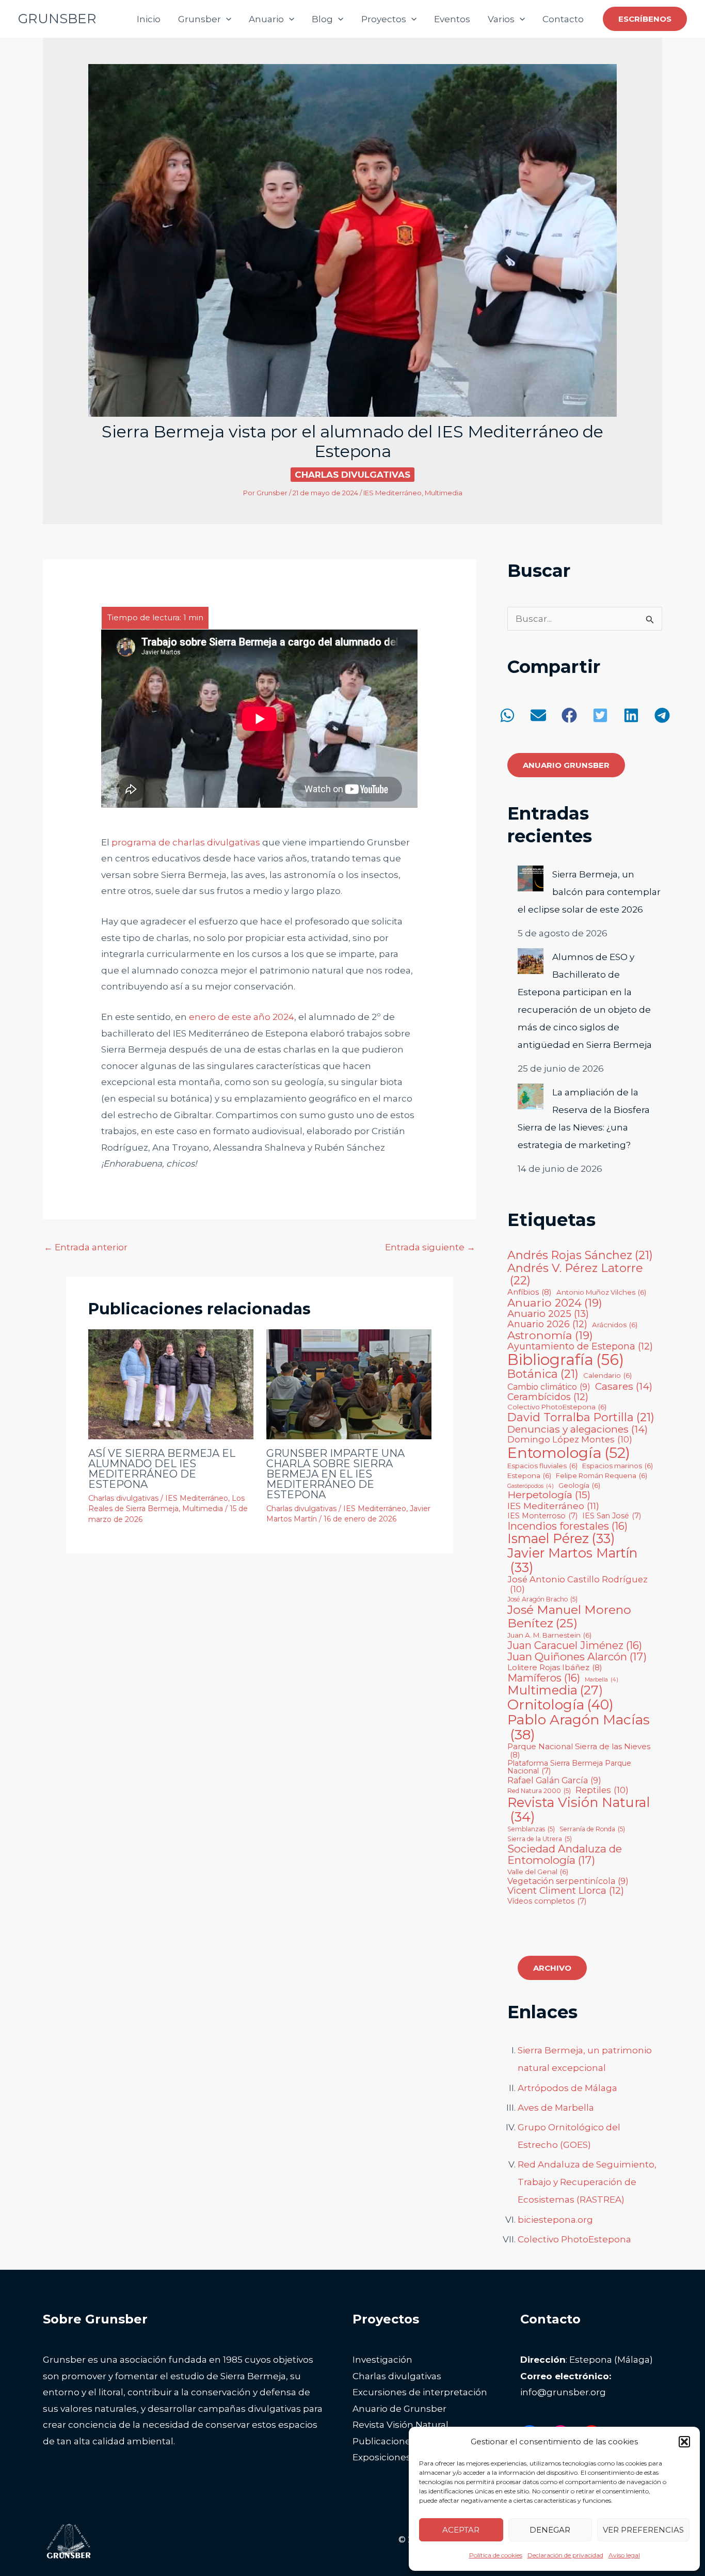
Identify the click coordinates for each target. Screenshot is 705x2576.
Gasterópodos (531, 1486)
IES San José (612, 1516)
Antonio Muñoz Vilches (601, 1292)
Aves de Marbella (556, 2108)
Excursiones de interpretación (420, 2392)
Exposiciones (382, 2457)
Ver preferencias (643, 2530)
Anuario (266, 19)
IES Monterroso (542, 1516)
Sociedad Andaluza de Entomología (565, 1855)
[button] (684, 2442)
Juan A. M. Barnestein (549, 1635)
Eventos (452, 19)
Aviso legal (624, 2555)
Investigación (382, 2360)
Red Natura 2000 (539, 1791)
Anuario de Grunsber (399, 2409)
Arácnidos (615, 1325)
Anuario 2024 (555, 1303)
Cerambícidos (548, 1397)
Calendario (607, 1376)
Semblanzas (531, 1829)
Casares (624, 1386)
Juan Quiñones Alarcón (577, 1657)
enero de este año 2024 (242, 1017)
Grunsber (199, 19)
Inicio (149, 19)
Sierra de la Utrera (540, 1839)
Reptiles (602, 1790)
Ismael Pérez (561, 1539)
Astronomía (550, 1335)
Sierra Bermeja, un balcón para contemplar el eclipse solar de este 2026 (589, 892)
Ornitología (560, 1705)
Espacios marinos (618, 1466)
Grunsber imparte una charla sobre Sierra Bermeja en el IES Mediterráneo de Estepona (335, 1474)
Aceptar (461, 2530)
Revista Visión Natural (579, 1810)
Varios (501, 19)
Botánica (543, 1374)
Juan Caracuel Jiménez (575, 1645)
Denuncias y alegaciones (578, 1429)
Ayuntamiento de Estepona (580, 1346)
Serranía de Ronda (592, 1829)
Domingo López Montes (570, 1439)
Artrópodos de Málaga (567, 2088)
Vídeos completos (547, 1902)
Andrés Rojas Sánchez (580, 1255)
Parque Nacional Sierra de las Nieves (579, 1751)
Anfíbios (530, 1292)
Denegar (550, 2530)
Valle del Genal (538, 1872)
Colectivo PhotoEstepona (557, 1407)
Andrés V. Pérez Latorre (575, 1274)
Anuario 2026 (547, 1324)
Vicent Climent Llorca (566, 1891)
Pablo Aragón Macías (579, 1727)
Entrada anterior (86, 1247)
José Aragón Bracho (542, 1599)
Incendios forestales (567, 1526)
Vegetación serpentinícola (568, 1881)
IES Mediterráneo (392, 493)
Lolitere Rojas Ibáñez (555, 1668)
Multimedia (444, 493)
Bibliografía (566, 1360)
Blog (322, 19)
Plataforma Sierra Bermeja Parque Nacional (569, 1768)
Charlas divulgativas (352, 475)
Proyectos (384, 19)
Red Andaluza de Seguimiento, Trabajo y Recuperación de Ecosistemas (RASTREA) (587, 2182)
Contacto (563, 19)
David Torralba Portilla (581, 1418)
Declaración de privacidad (565, 2555)
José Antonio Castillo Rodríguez (578, 1584)
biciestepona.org (555, 2220)
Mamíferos (544, 1678)
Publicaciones (384, 2441)
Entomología (569, 1452)
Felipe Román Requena (602, 1476)
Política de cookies (496, 2555)
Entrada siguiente (430, 1247)
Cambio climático (549, 1387)
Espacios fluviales (542, 1466)
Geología (579, 1486)
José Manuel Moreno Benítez (569, 1617)
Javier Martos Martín (572, 1561)
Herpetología (549, 1495)
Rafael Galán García (554, 1781)
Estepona (529, 1476)
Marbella (602, 1680)
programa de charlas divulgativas (186, 842)
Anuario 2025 (548, 1314)
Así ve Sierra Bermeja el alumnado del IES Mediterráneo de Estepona (162, 1469)
